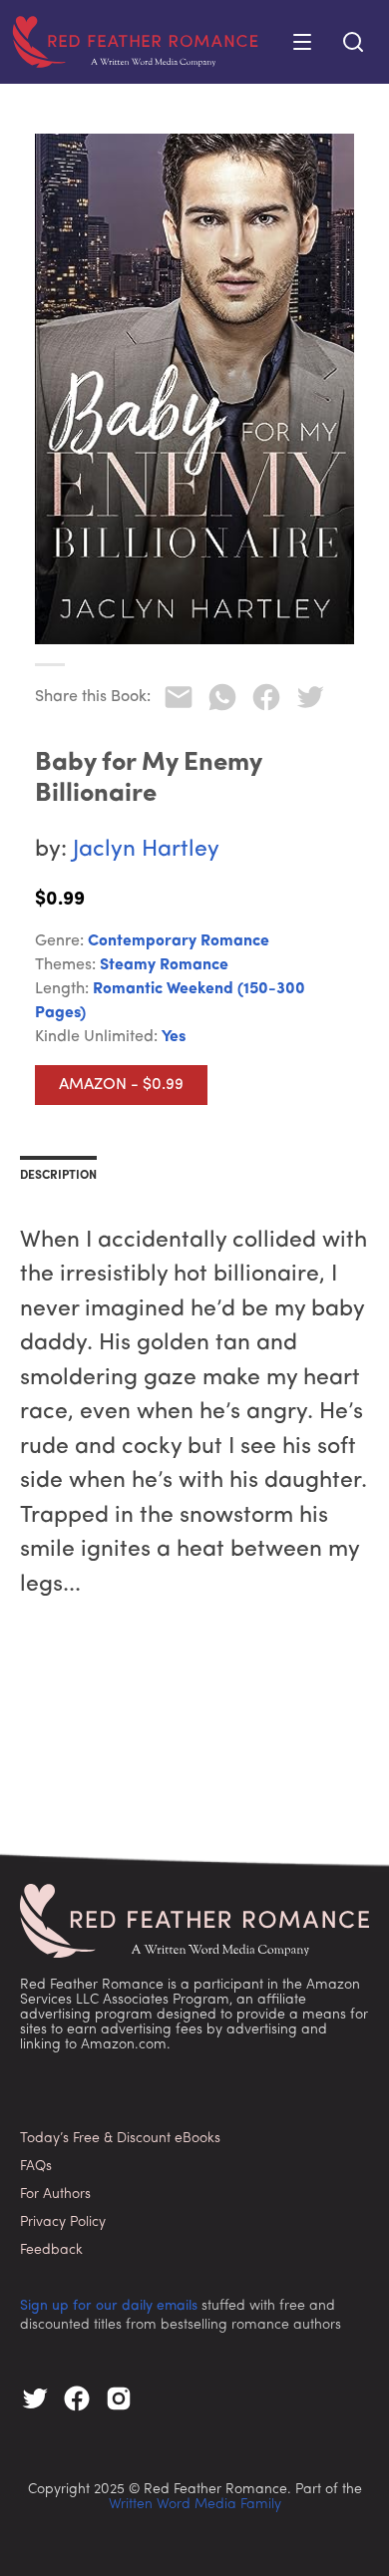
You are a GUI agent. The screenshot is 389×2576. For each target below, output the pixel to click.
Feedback (51, 2250)
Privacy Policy (63, 2222)
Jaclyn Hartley (146, 850)
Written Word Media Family (195, 2505)
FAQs (36, 2167)
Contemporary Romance (179, 941)
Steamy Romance (164, 965)
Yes (174, 1037)
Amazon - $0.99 (121, 1085)
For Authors (55, 2195)
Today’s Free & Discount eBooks (120, 2139)
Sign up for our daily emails (109, 2306)
